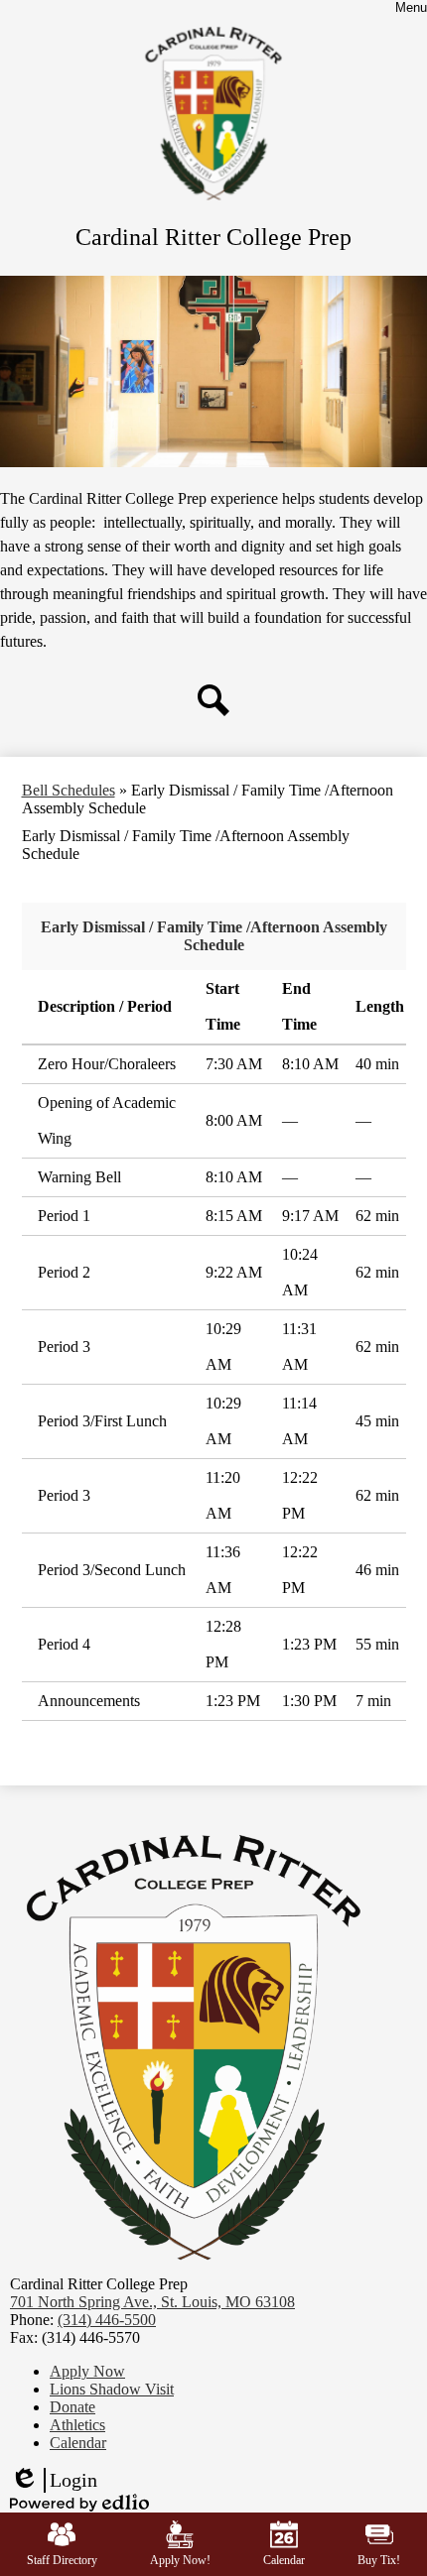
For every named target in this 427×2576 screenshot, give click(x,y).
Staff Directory (62, 2560)
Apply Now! (180, 2560)
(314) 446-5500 (107, 2320)
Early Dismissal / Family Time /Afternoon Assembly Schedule (214, 936)
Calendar (284, 2560)
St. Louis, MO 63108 (152, 2302)
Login (54, 2481)
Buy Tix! (379, 2560)
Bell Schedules (69, 790)
